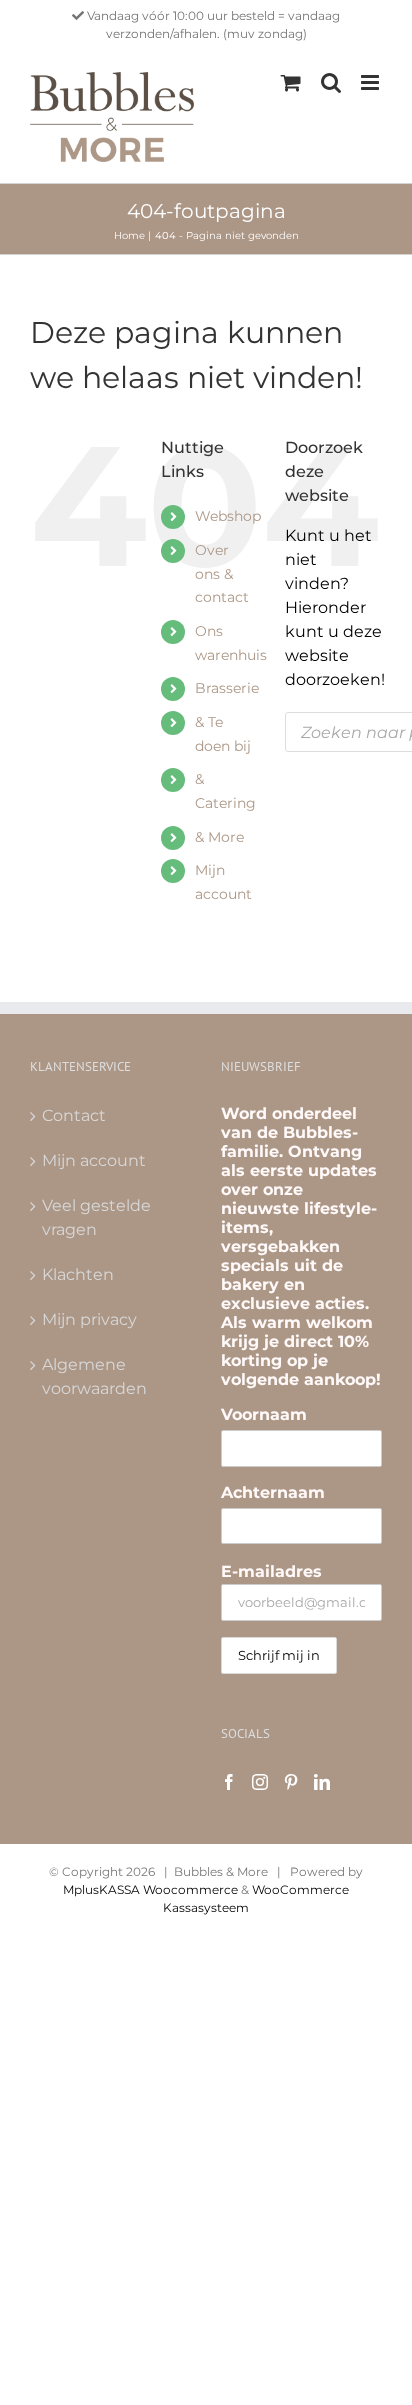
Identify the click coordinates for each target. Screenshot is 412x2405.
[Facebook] (229, 1782)
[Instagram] (260, 1782)
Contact (74, 1115)
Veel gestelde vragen (96, 1217)
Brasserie (227, 688)
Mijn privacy (89, 1319)
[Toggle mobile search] (331, 82)
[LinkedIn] (322, 1782)
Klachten (78, 1274)
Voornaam (264, 1414)
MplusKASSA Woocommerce (150, 1889)
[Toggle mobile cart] (291, 82)
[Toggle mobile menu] (371, 82)
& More (219, 837)
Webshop (228, 516)
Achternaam (273, 1492)
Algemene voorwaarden (94, 1376)
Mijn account (94, 1160)
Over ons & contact (222, 574)
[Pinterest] (291, 1782)
